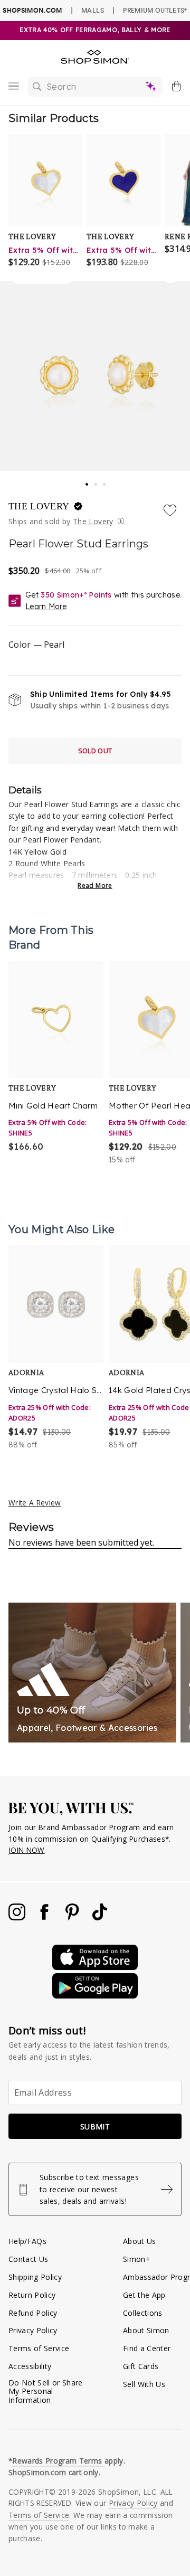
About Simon (146, 2330)
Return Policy (32, 2295)
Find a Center (147, 2348)
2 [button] (97, 481)
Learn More (46, 607)
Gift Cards (141, 2366)
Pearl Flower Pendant (61, 840)
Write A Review (35, 1503)
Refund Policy (33, 2313)
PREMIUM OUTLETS (155, 10)
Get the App (144, 2295)
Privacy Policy (33, 2330)
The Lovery (40, 506)
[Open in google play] (95, 1996)
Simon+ (137, 2259)
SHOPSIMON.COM (32, 10)
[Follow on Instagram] (18, 1917)
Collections (143, 2313)
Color (36, 645)
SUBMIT (95, 2127)
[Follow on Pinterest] (73, 1917)
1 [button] (87, 481)
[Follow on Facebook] (45, 1917)
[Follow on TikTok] (100, 1917)
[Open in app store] (95, 1967)
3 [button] (105, 481)
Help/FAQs (27, 2241)
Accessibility (30, 2366)
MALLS (93, 10)
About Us (140, 2241)
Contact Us (28, 2259)
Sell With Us (144, 2384)
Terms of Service (39, 2348)
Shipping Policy (35, 2277)
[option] (56, 1063)
